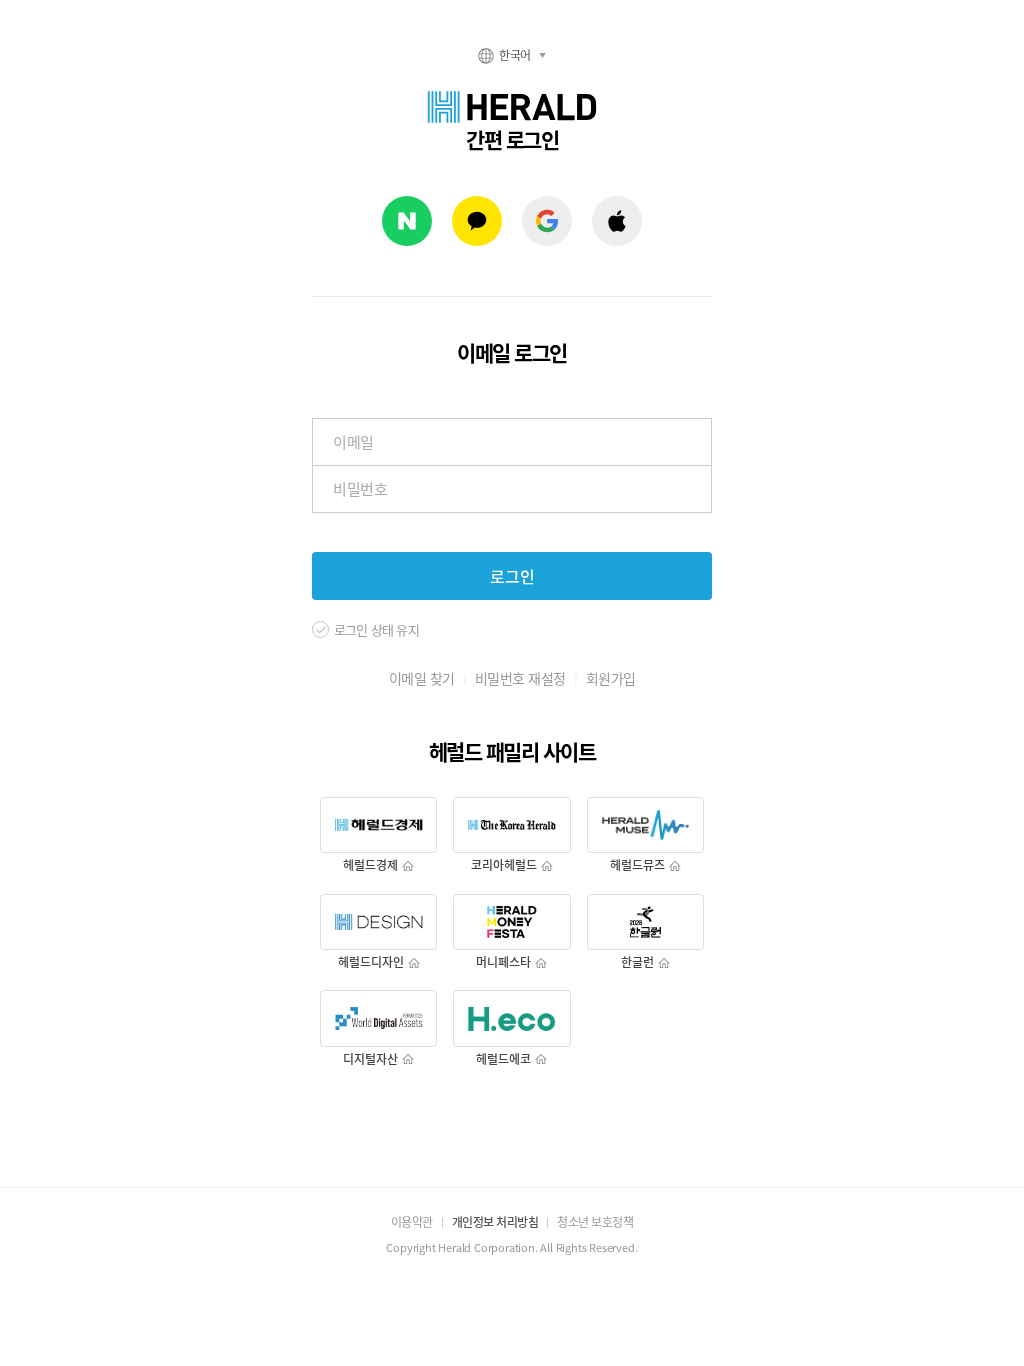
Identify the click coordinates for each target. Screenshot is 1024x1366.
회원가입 (611, 678)
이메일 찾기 (422, 678)
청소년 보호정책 (595, 1222)
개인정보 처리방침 (495, 1222)
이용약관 (412, 1222)
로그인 (512, 576)
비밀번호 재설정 (520, 678)
